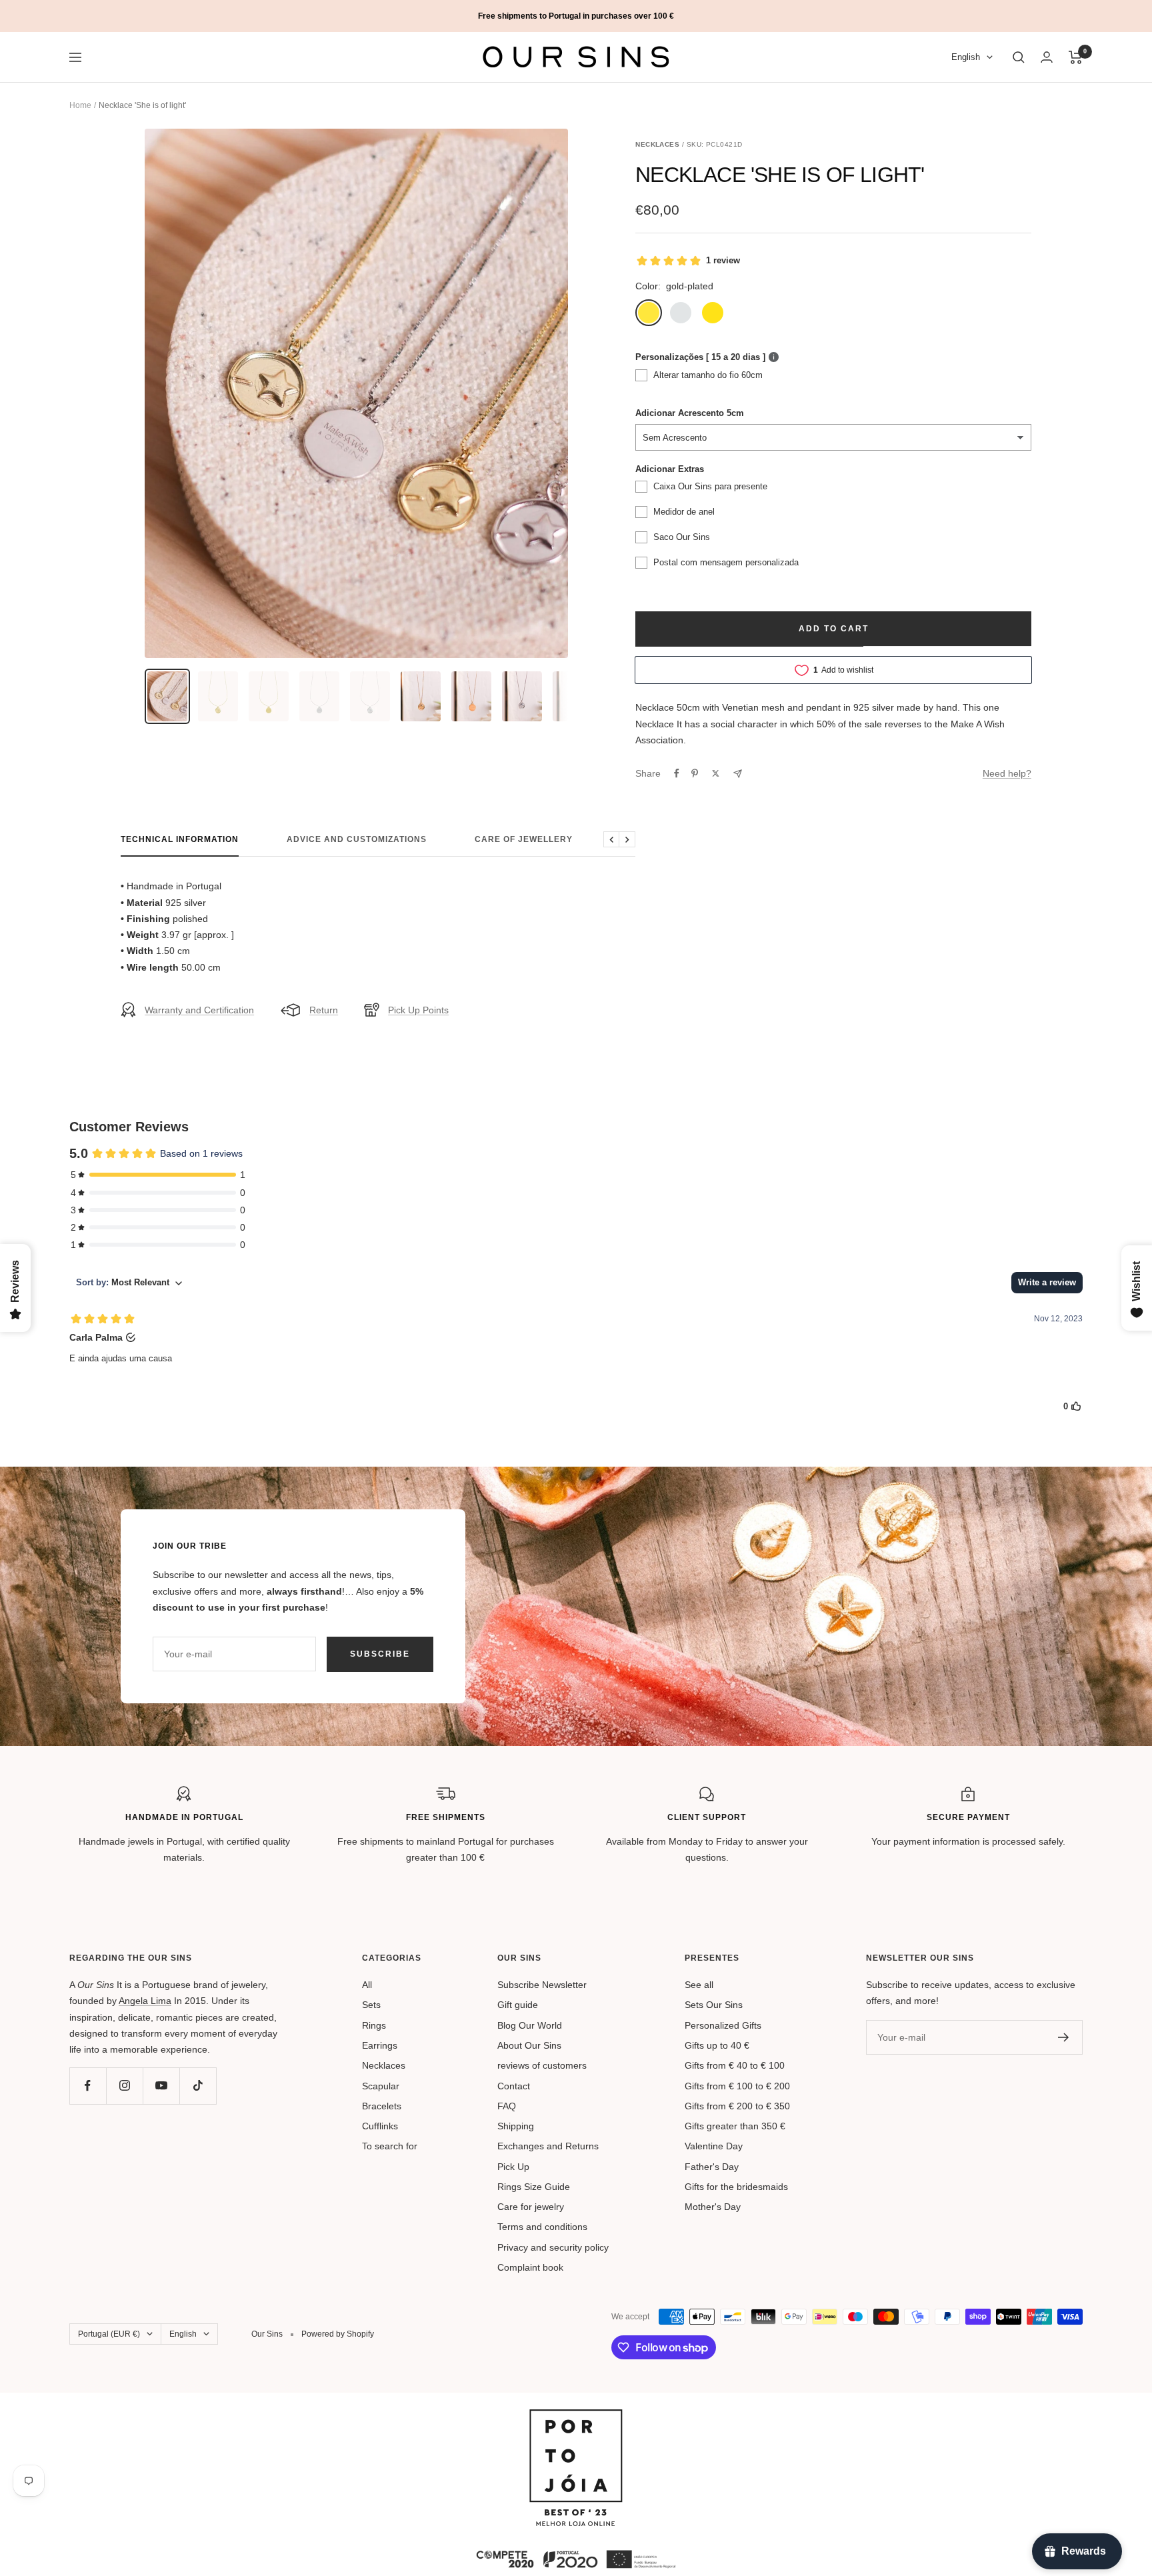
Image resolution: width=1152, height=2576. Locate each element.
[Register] (1064, 2037)
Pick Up (513, 2167)
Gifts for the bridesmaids (736, 2187)
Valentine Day (714, 2146)
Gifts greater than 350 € (735, 2126)
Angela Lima (145, 2001)
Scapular (381, 2086)
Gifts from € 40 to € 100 (735, 2065)
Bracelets (382, 2106)
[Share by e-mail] (738, 774)
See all (699, 1985)
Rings (374, 2025)
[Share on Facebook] (677, 773)
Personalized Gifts (723, 2025)
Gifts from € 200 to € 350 (737, 2106)
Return (324, 1010)
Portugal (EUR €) (109, 2334)
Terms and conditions (542, 2227)
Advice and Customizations (357, 839)
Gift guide (518, 2005)
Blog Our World (530, 2025)
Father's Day (712, 2167)
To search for (390, 2146)
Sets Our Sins (714, 2005)
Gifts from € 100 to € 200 (737, 2086)
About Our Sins (529, 2045)
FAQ (507, 2106)
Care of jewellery (524, 839)
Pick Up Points (418, 1010)
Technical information (180, 839)
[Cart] (1076, 57)
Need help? (1007, 773)
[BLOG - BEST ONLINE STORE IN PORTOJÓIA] (576, 2417)
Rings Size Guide (534, 2187)
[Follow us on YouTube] (161, 2086)
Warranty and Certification (199, 1010)
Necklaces (384, 2065)
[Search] (1019, 57)
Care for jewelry (531, 2207)
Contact (514, 2086)
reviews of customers (542, 2065)
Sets (371, 2005)
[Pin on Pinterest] (695, 773)
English (966, 58)
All (367, 1985)
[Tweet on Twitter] (716, 773)
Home (80, 105)
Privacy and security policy (553, 2247)
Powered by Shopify (338, 2334)
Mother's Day (713, 2207)
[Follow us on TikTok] (198, 2086)
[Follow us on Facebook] (88, 2086)
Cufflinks (380, 2126)
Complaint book (530, 2267)
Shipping (516, 2126)
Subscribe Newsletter (542, 1985)
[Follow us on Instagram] (124, 2086)
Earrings (380, 2045)
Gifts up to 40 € (717, 2045)
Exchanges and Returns (548, 2146)
